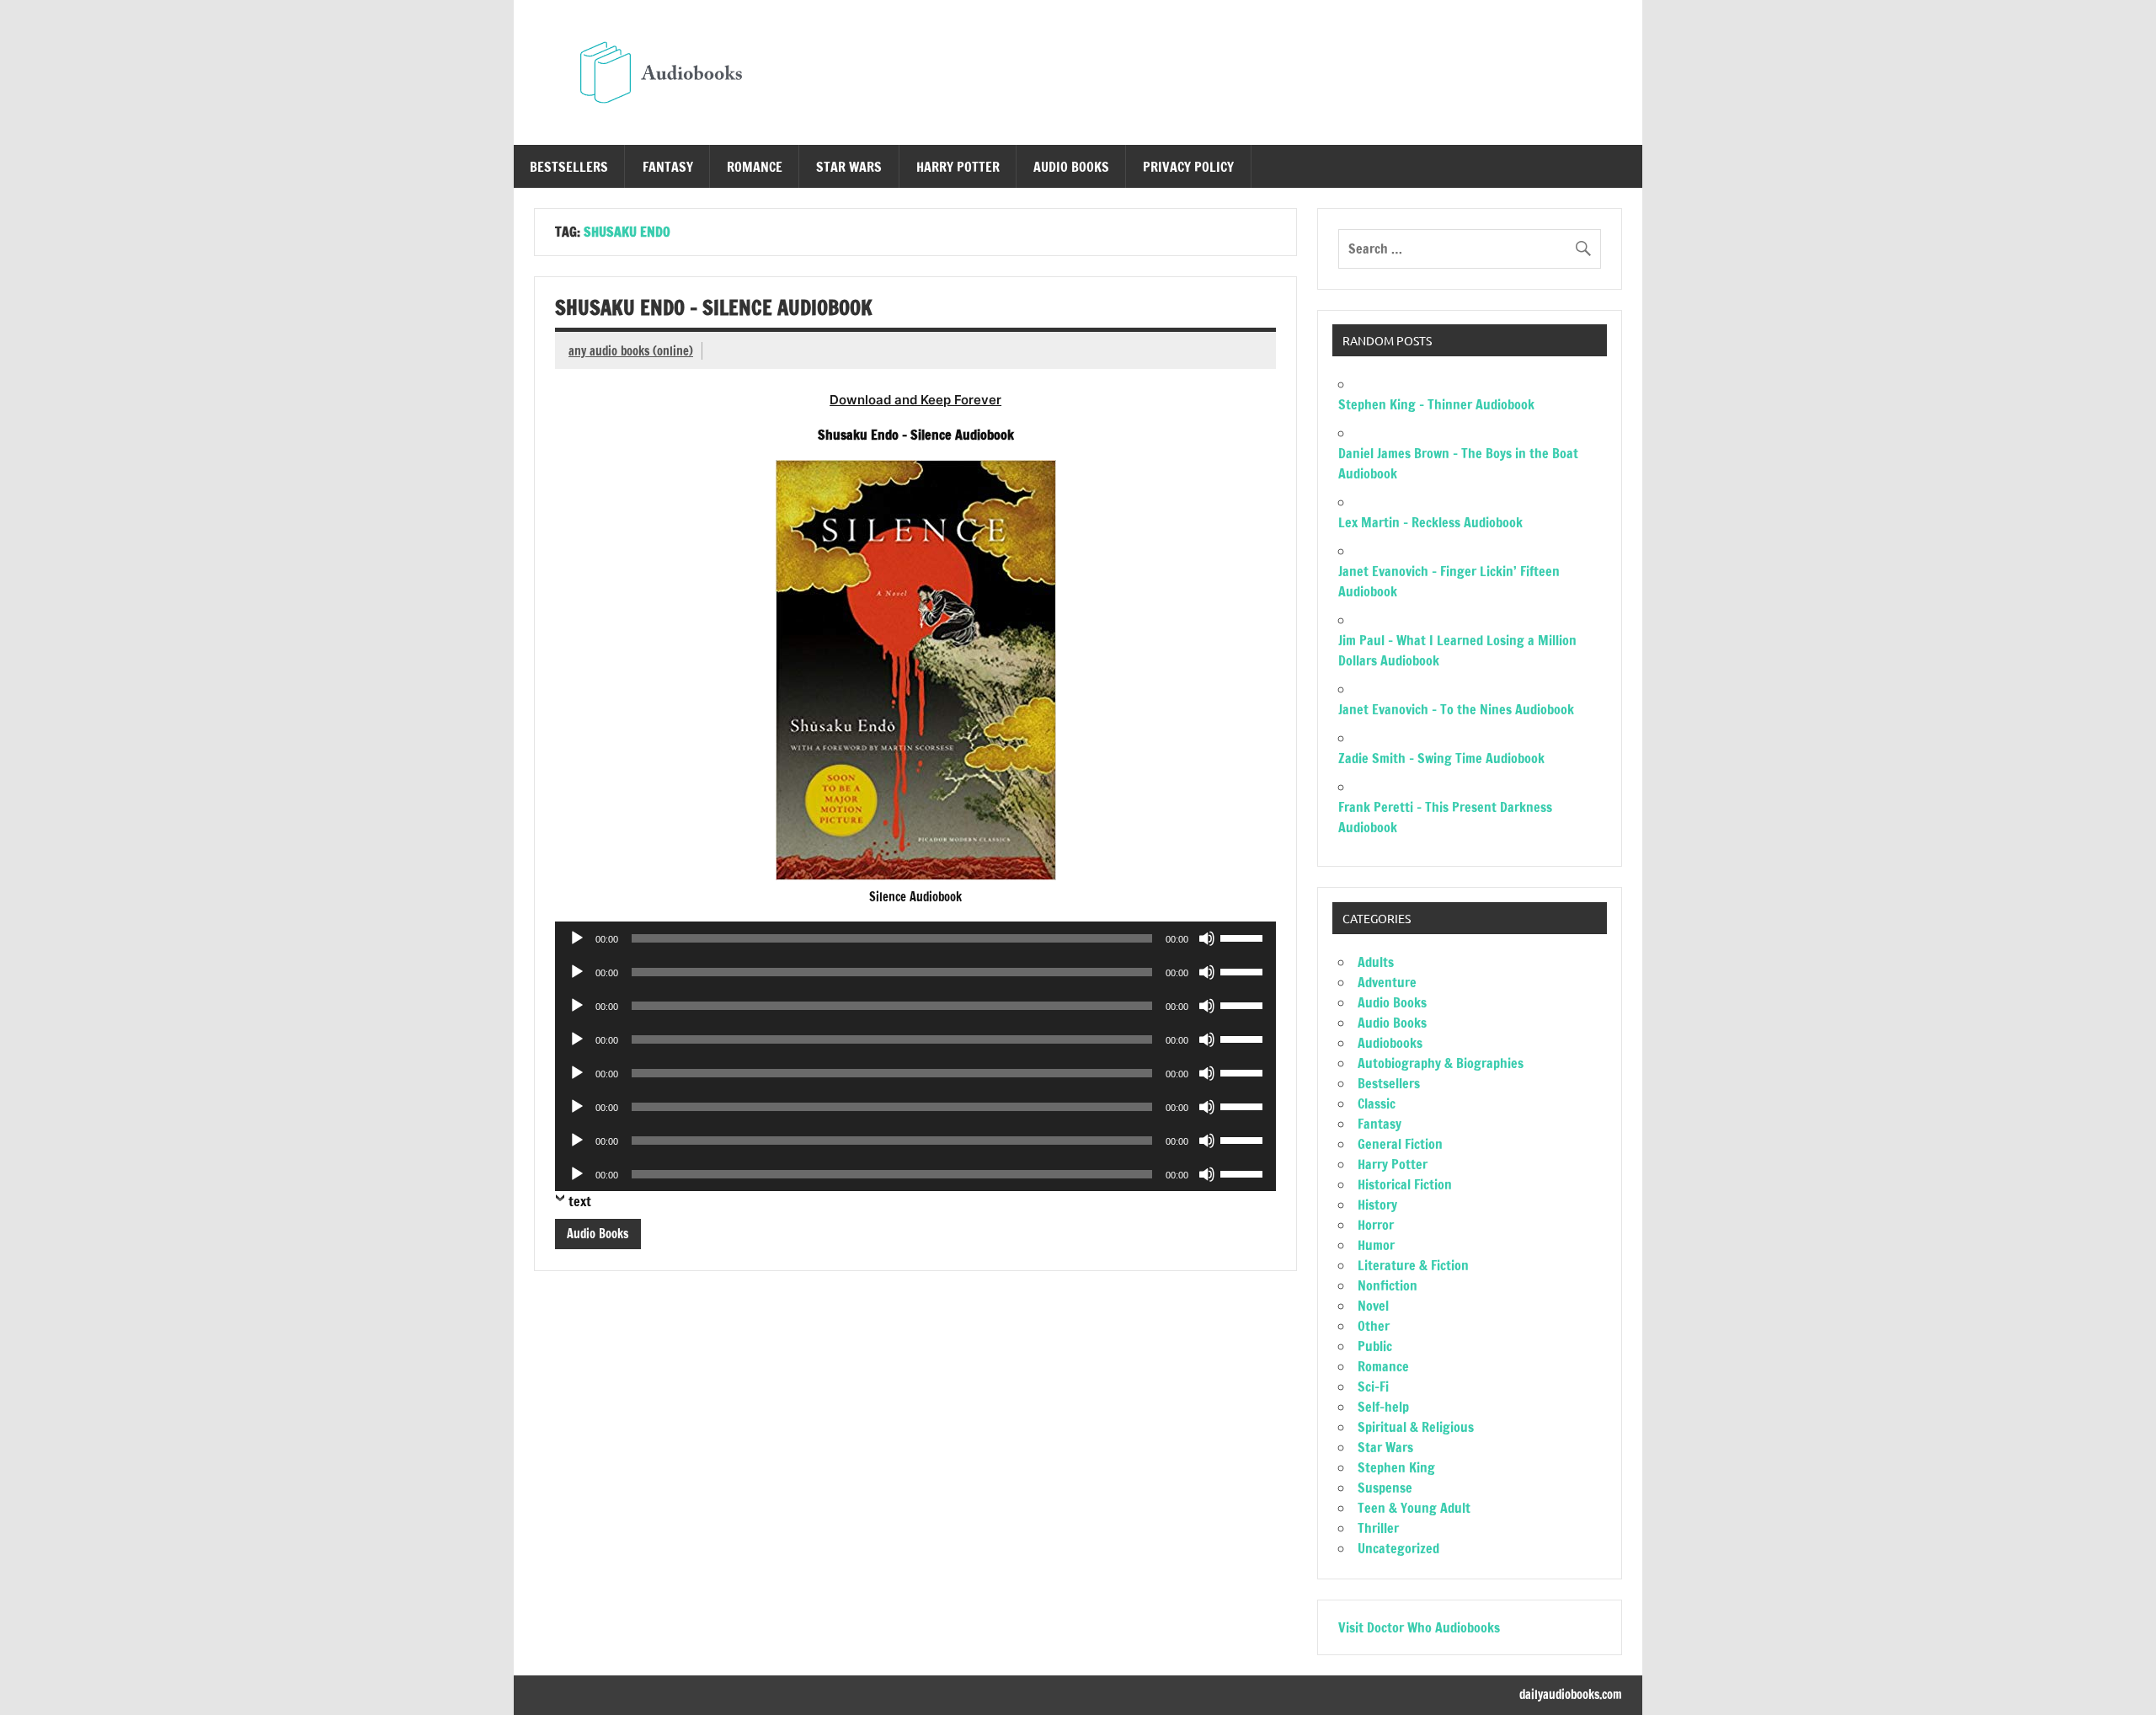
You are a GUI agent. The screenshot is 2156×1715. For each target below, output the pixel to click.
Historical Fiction (1405, 1184)
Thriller (1378, 1528)
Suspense (1385, 1488)
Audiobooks (1390, 1043)
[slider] (1244, 937)
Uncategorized (1398, 1548)
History (1377, 1205)
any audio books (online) (631, 351)
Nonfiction (1388, 1285)
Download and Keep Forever (915, 400)
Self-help (1383, 1407)
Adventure (1387, 982)
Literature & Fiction (1413, 1265)
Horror (1376, 1225)
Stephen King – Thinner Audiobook (1436, 404)
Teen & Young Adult (1414, 1508)
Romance (755, 167)
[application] (915, 938)
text (580, 1201)
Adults (1376, 962)
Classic (1377, 1103)
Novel (1373, 1306)
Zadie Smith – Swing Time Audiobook (1441, 758)
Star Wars (849, 167)
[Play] (577, 938)
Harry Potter (958, 167)
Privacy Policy (1188, 167)
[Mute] (1207, 938)
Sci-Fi (1373, 1386)
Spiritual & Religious (1416, 1427)
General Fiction (1400, 1144)
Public (1375, 1346)
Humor (1376, 1245)
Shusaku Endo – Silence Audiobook (714, 307)
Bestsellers (569, 167)
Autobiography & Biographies (1441, 1063)
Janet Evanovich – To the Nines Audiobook (1456, 709)
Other (1374, 1326)
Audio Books (1071, 167)
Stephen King (1396, 1467)
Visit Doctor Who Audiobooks (1419, 1627)
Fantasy (668, 167)
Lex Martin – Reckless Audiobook (1430, 522)
